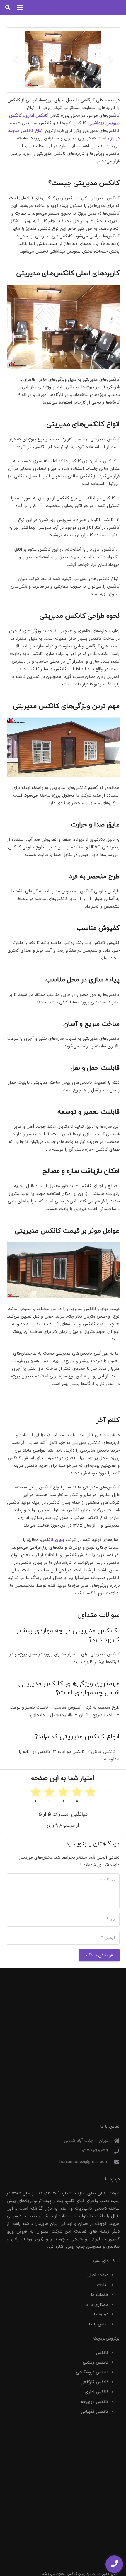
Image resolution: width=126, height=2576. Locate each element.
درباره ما (101, 2314)
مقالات (103, 2285)
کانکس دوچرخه (95, 2402)
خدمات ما (100, 2295)
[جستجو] (8, 7)
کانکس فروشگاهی (92, 2372)
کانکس (102, 2353)
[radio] (91, 1795)
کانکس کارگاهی (94, 2382)
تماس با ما (99, 2324)
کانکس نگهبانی (95, 2412)
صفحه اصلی (97, 2275)
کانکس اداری (97, 2392)
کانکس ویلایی (96, 2362)
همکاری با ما (97, 2305)
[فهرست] (20, 7)
